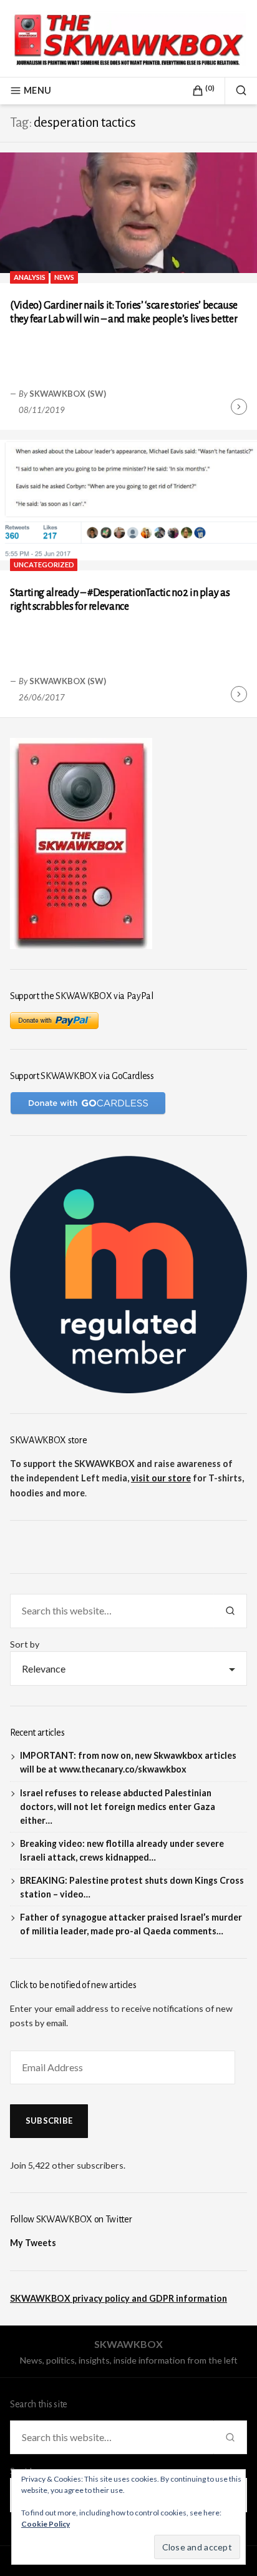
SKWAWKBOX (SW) (68, 394)
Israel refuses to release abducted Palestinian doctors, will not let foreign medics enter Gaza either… (118, 1807)
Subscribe (49, 2121)
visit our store (161, 1478)
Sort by (25, 1644)
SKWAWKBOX (128, 2344)
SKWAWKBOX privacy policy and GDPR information (119, 2298)
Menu (37, 90)
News (64, 277)
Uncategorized (44, 564)
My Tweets (33, 2243)
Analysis (30, 277)
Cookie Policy (46, 2524)
